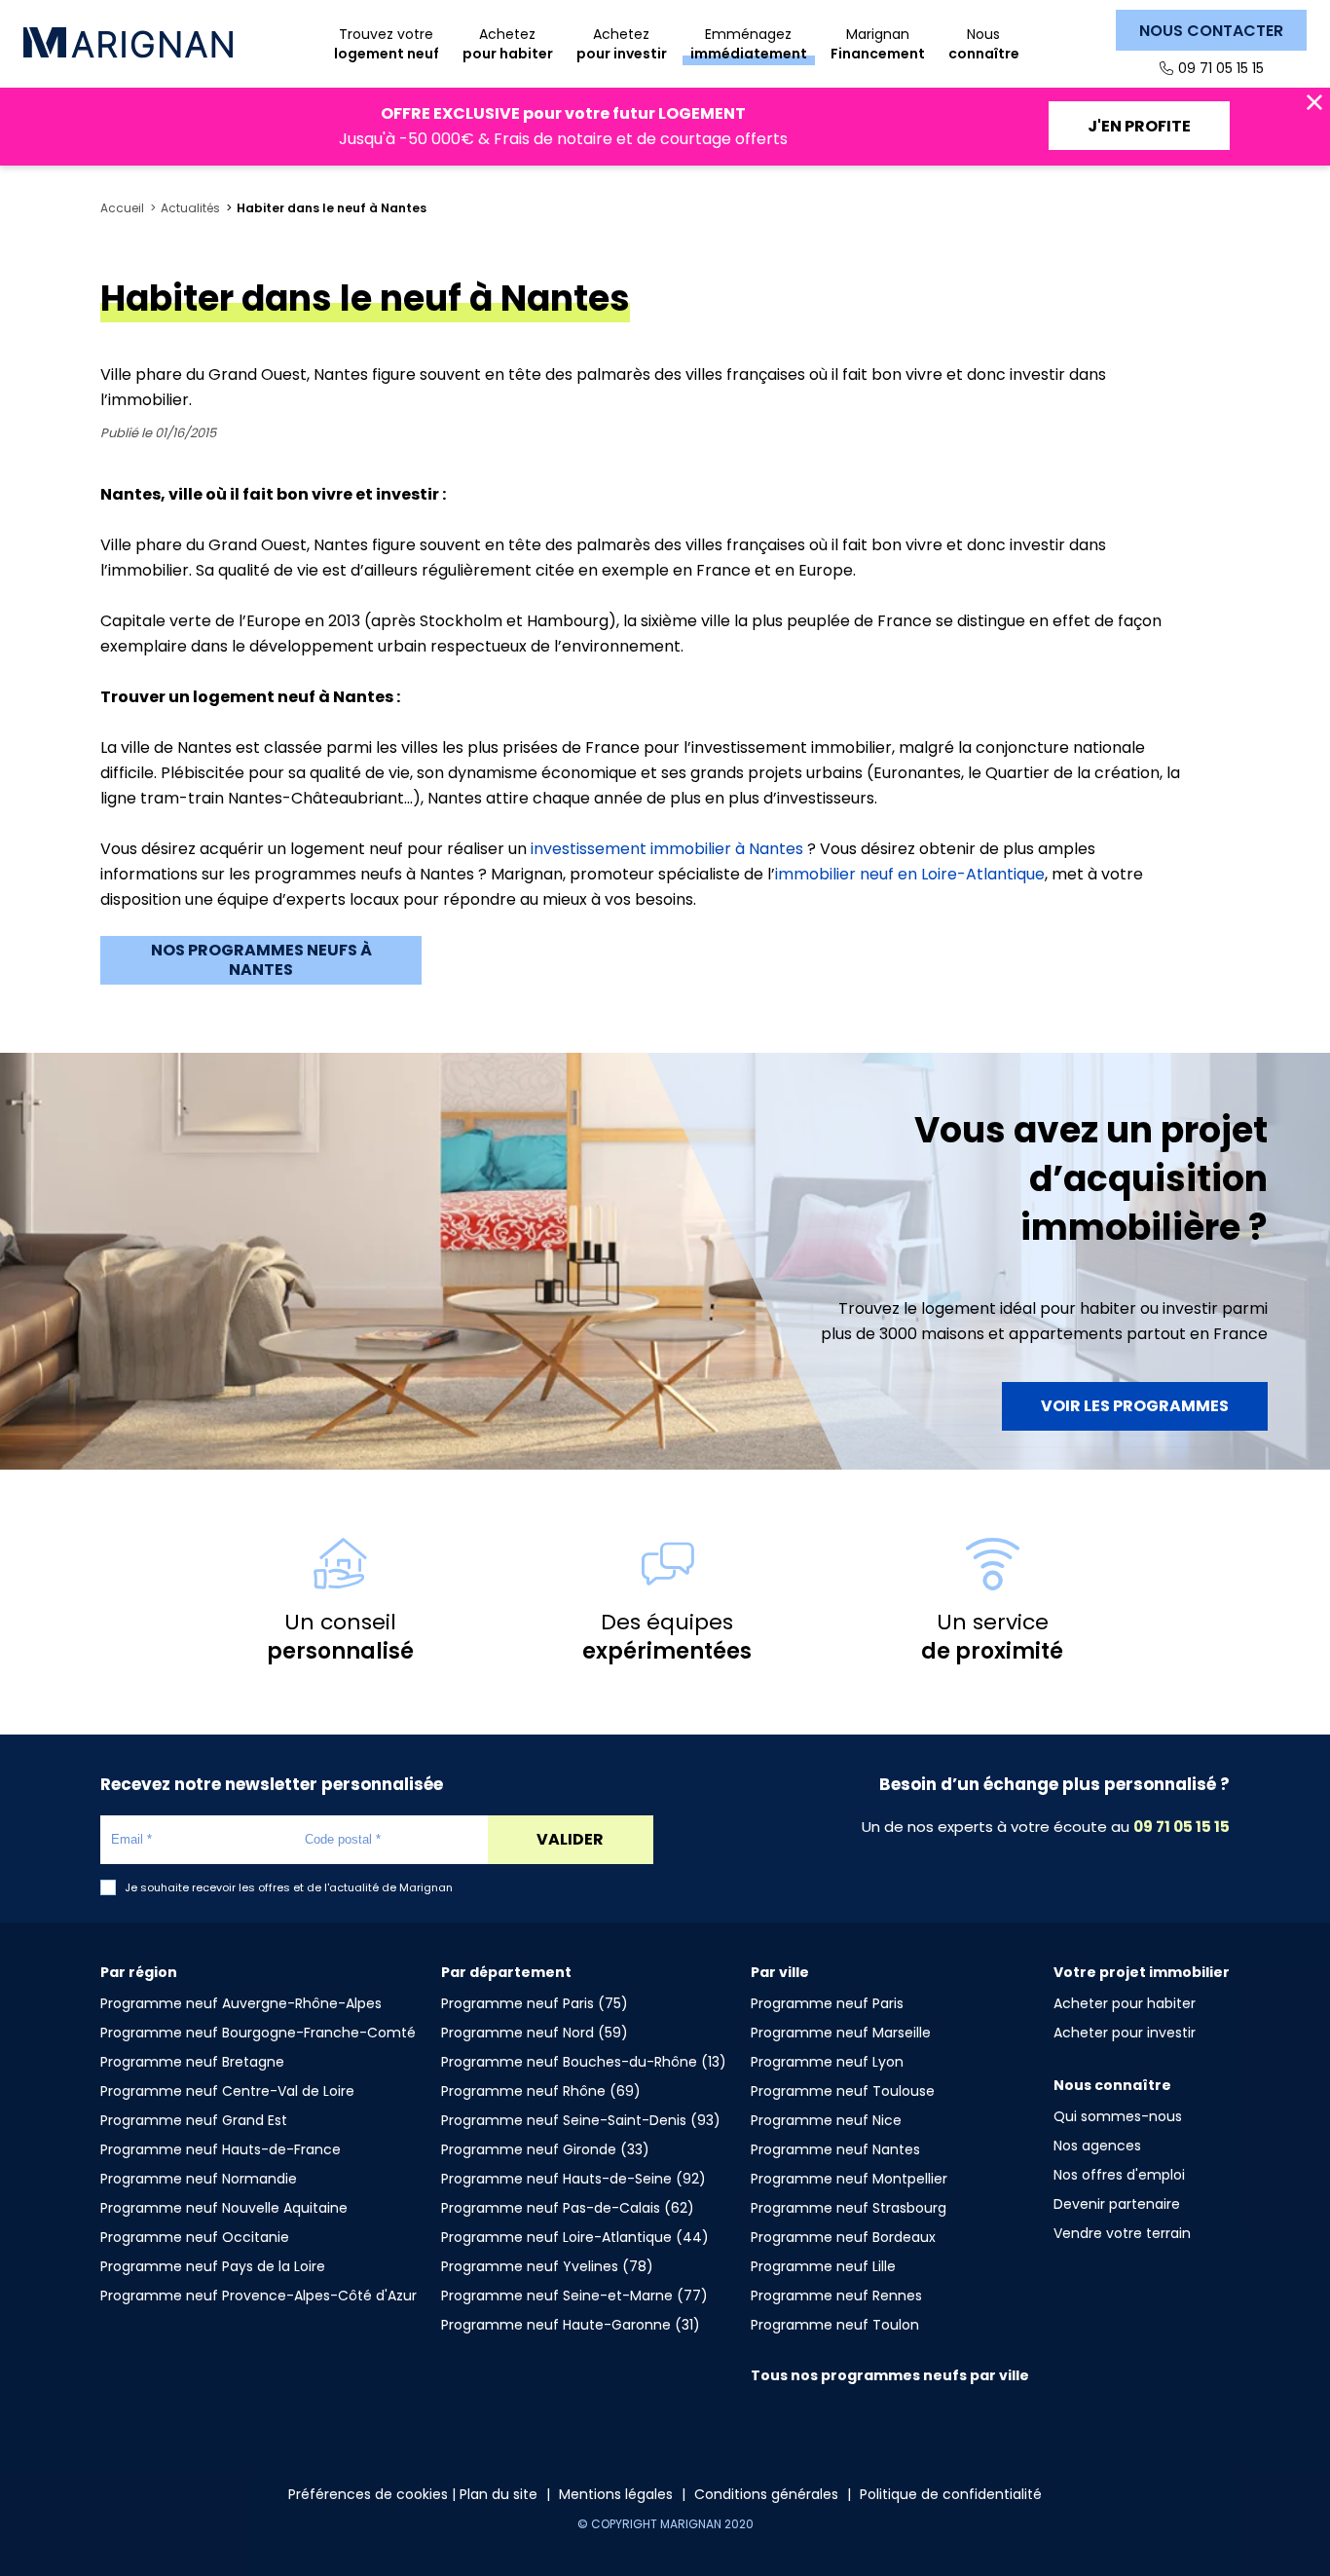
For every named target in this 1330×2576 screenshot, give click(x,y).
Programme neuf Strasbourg (849, 2208)
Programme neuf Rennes (836, 2296)
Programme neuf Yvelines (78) (547, 2266)
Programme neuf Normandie (199, 2179)
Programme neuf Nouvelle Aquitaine (224, 2208)
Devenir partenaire (1117, 2204)
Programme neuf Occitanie (195, 2237)
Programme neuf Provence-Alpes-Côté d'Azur (259, 2296)
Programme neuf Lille (823, 2266)
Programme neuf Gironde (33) (545, 2149)
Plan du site (499, 2494)
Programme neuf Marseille (841, 2033)
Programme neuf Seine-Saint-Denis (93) (581, 2120)
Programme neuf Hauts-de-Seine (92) (573, 2179)
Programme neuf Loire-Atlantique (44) (575, 2237)
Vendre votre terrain (1122, 2233)
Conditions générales (766, 2494)
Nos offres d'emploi (1119, 2175)
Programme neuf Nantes (835, 2149)
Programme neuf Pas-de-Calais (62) (568, 2208)
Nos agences (1097, 2146)
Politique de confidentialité (951, 2494)
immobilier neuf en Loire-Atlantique (910, 874)
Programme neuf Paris (827, 2003)
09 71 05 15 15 (1221, 68)
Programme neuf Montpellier (849, 2179)
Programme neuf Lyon (827, 2062)
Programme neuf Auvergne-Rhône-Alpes (241, 2003)
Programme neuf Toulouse (843, 2091)
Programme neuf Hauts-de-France (221, 2149)
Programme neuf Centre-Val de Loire (227, 2091)
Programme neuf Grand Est (194, 2120)
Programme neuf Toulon (835, 2325)
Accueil (122, 208)
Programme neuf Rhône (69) (541, 2091)
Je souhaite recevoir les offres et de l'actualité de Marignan (289, 1888)
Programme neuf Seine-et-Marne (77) (574, 2296)
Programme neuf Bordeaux (843, 2237)
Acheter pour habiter (1125, 2003)
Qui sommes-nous (1118, 2116)
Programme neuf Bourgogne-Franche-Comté (258, 2033)
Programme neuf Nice (826, 2120)
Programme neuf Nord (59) (535, 2033)
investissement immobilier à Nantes (667, 849)
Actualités (190, 208)
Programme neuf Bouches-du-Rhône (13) (584, 2062)
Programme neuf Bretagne (192, 2062)
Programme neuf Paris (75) (535, 2003)
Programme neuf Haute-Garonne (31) (571, 2325)
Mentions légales (616, 2494)
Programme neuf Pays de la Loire (213, 2266)
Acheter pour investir (1125, 2033)
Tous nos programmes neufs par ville (890, 2375)
